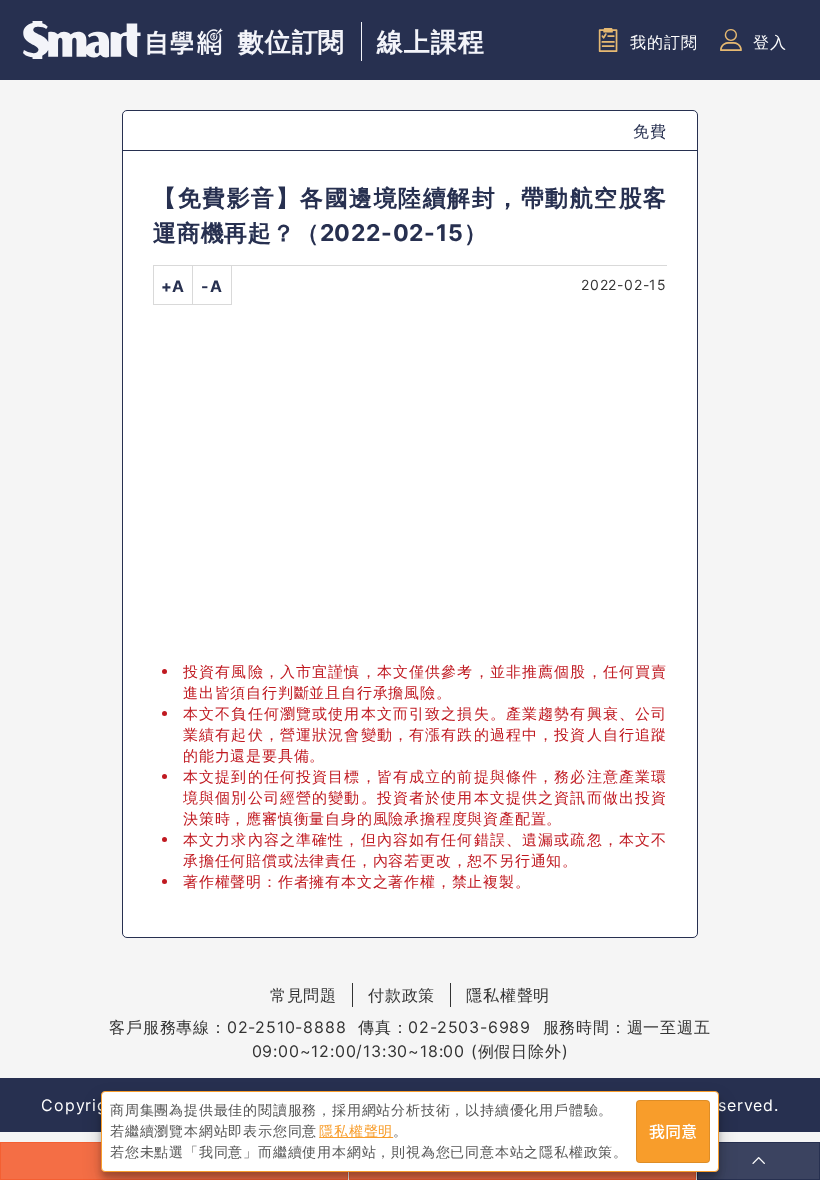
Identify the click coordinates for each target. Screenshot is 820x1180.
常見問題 (303, 995)
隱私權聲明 (508, 995)
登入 (770, 42)
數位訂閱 (291, 41)
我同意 (673, 1132)
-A (212, 286)
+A (173, 286)
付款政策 (401, 995)
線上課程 (430, 41)
